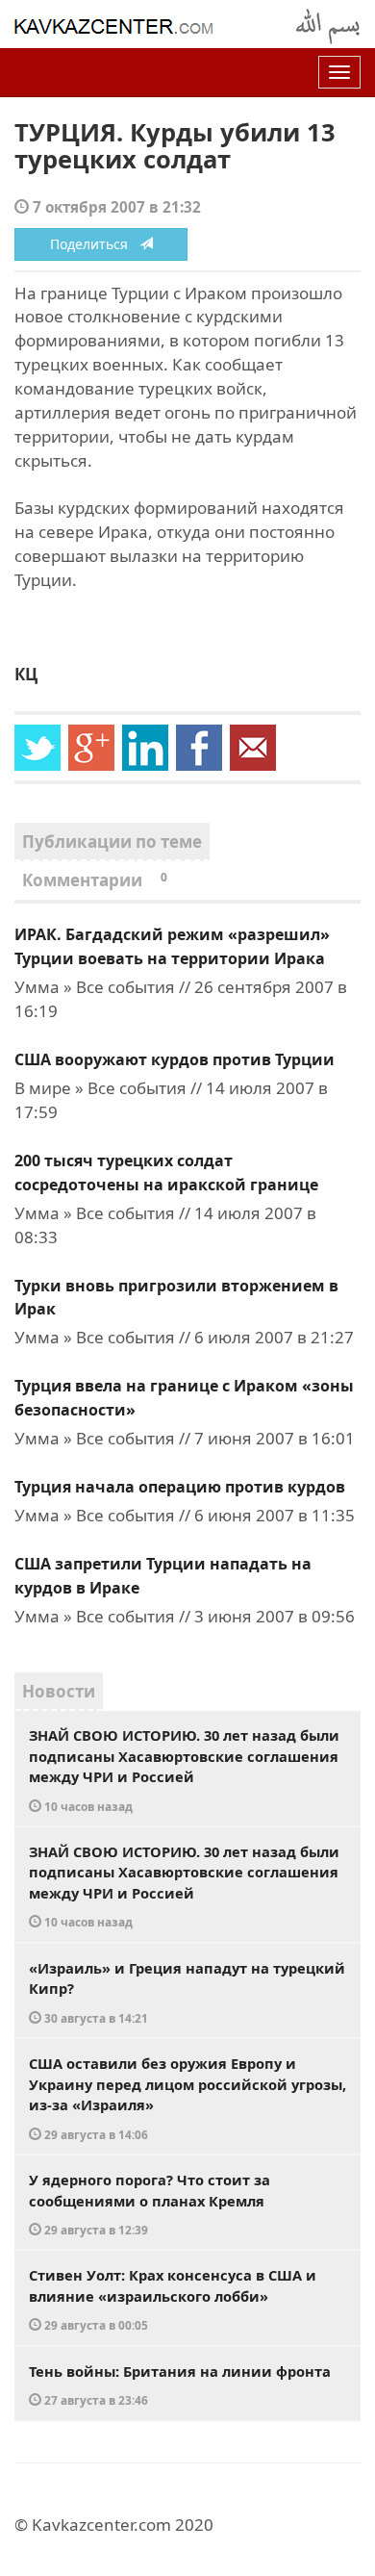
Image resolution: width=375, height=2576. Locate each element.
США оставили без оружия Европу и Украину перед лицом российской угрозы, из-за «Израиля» (187, 2098)
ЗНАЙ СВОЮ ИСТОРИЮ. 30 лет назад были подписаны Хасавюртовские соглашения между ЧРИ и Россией (184, 1770)
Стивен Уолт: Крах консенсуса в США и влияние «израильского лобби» (173, 2299)
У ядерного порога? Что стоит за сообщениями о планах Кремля (150, 2204)
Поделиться (95, 244)
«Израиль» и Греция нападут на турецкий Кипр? (187, 1992)
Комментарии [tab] (95, 880)
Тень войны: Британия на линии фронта (180, 2385)
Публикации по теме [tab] (112, 842)
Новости (59, 1691)
